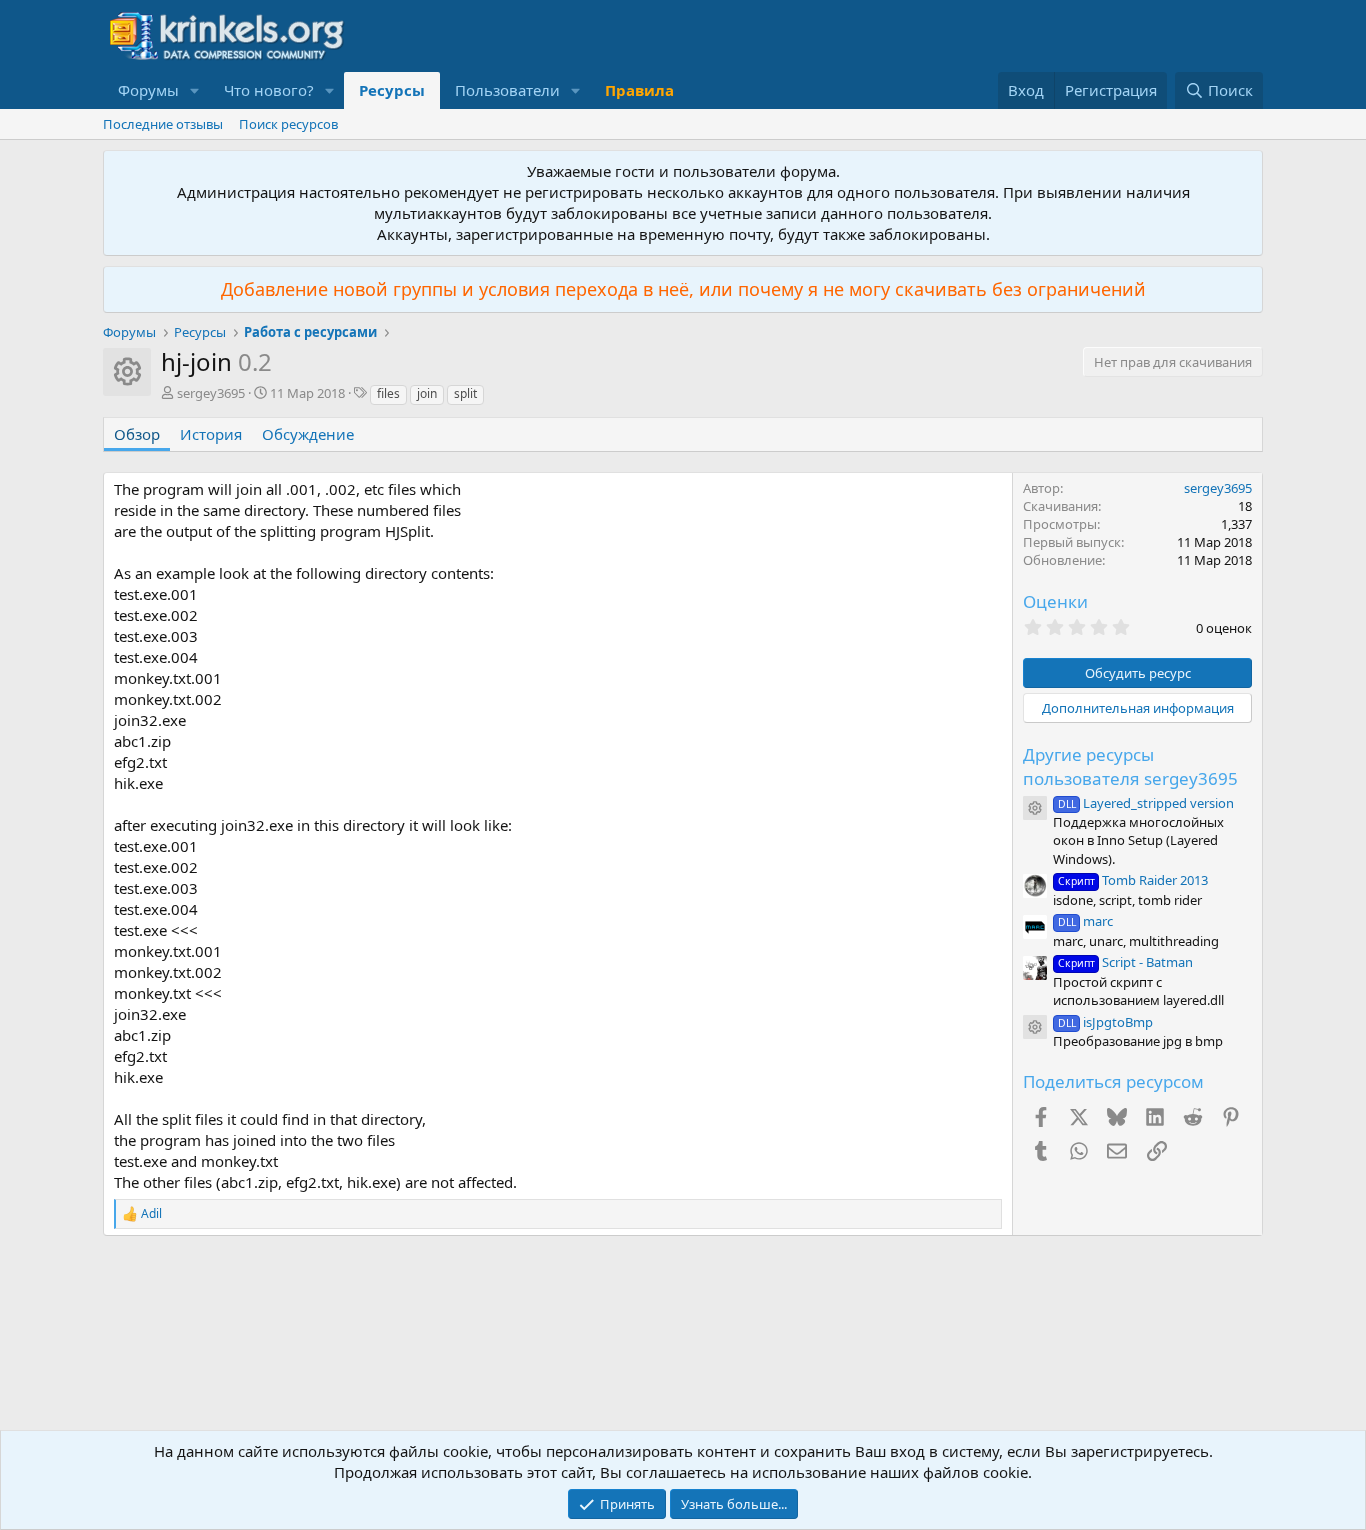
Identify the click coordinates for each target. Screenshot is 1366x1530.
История (211, 434)
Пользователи (507, 90)
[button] (195, 90)
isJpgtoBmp (1105, 1022)
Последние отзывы (163, 124)
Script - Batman (1125, 962)
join (427, 393)
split (465, 393)
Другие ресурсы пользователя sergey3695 (1130, 766)
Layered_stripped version (1146, 803)
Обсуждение (308, 434)
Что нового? (269, 90)
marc (1085, 921)
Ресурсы (392, 90)
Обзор (137, 434)
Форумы (148, 90)
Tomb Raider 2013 (1133, 880)
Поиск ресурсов (288, 124)
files (388, 393)
